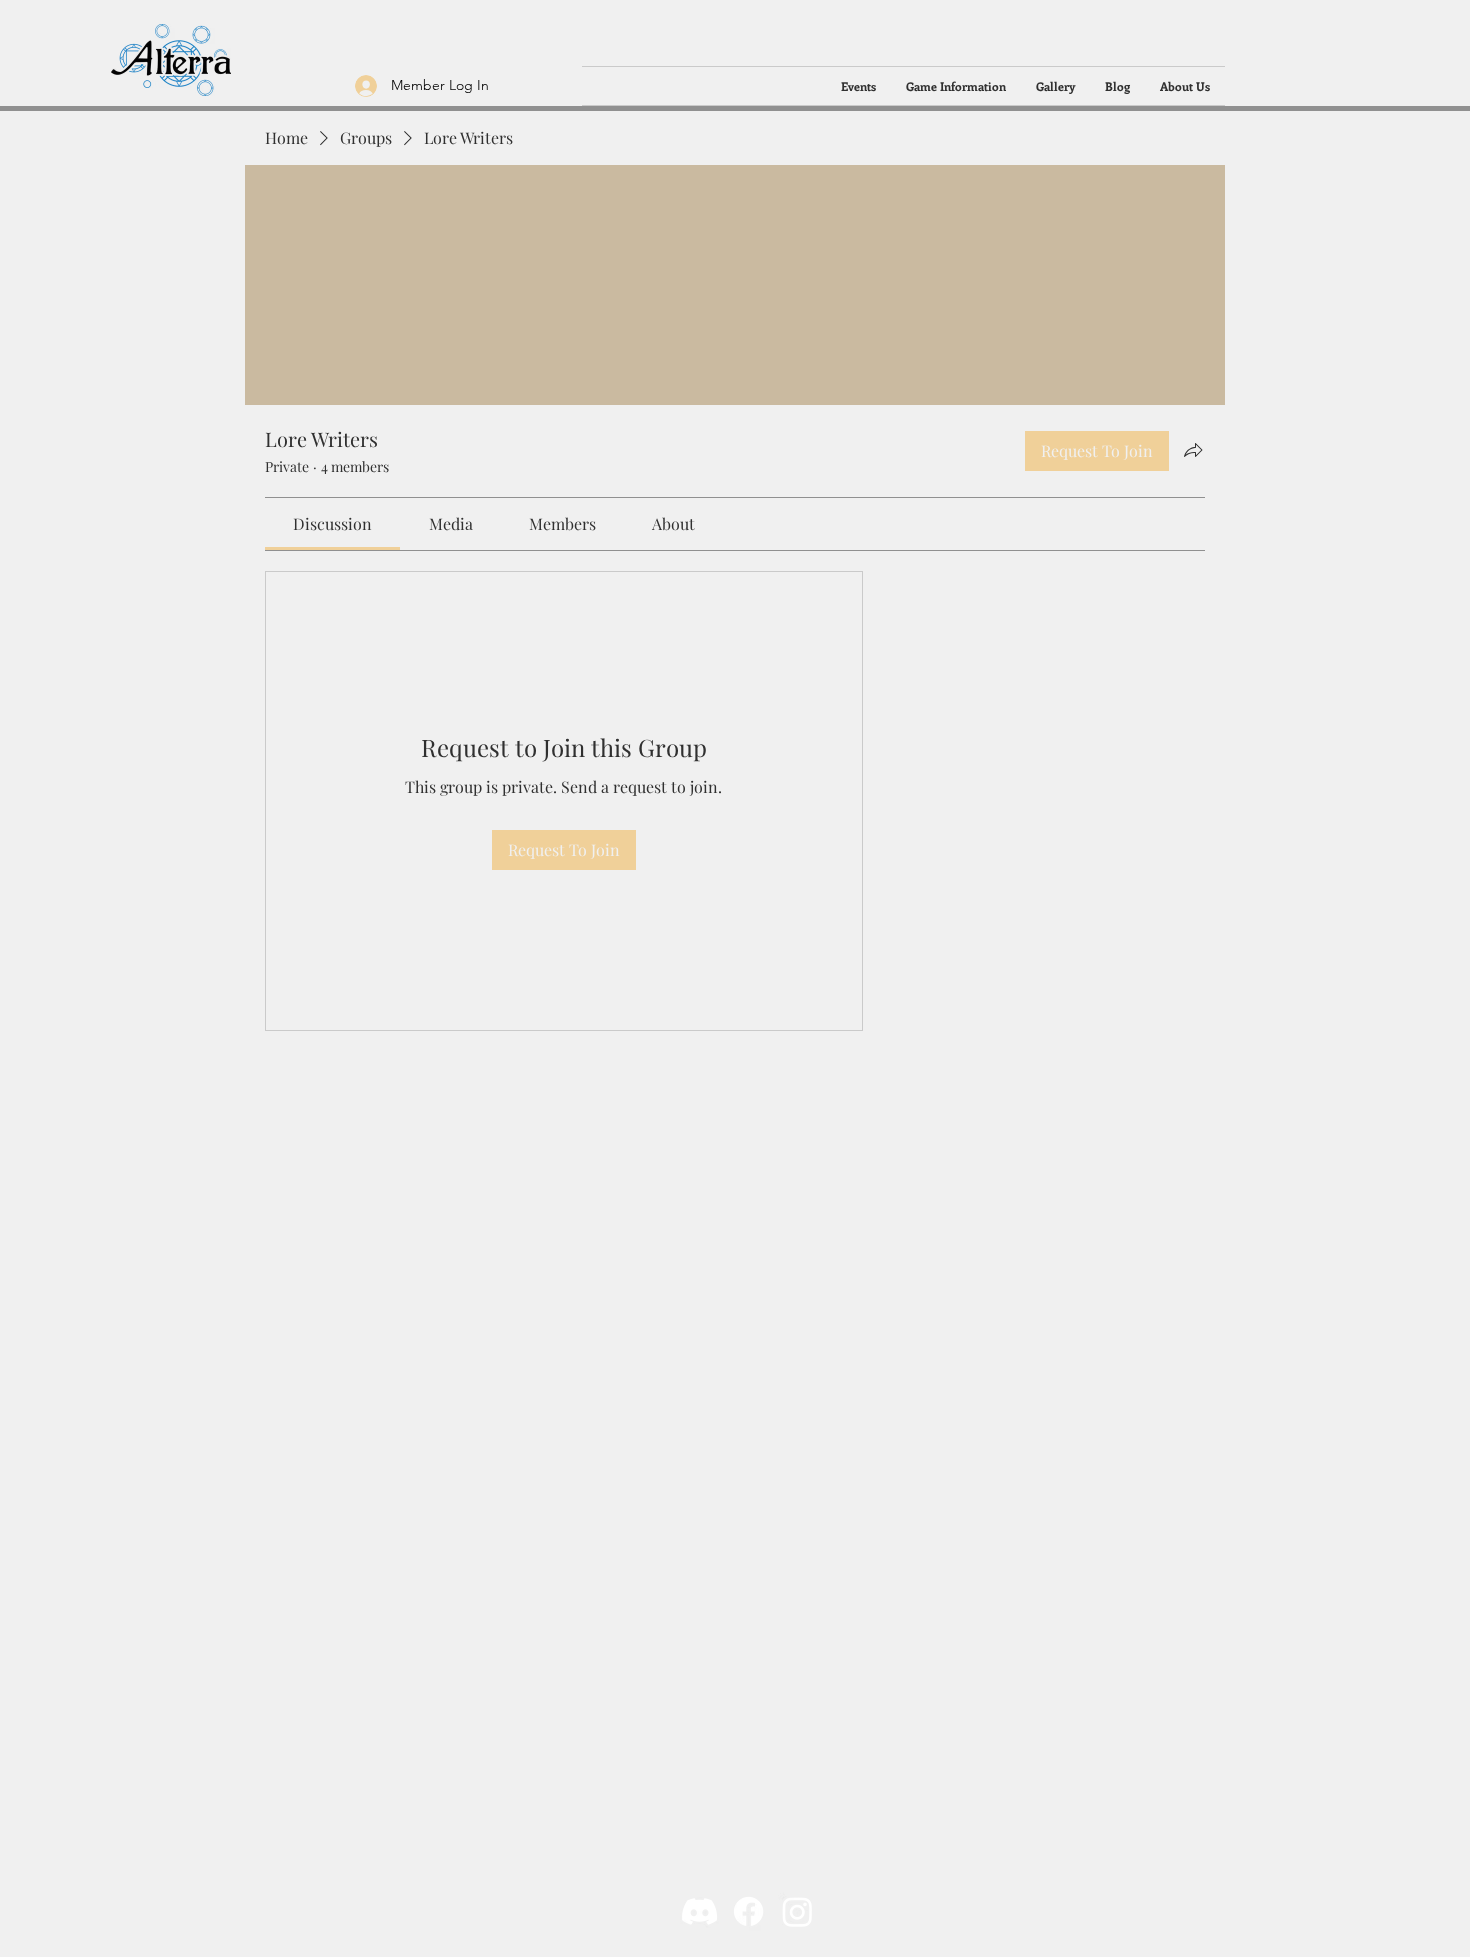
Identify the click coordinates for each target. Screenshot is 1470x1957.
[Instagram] (797, 1911)
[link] (332, 523)
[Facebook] (748, 1911)
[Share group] (1193, 450)
